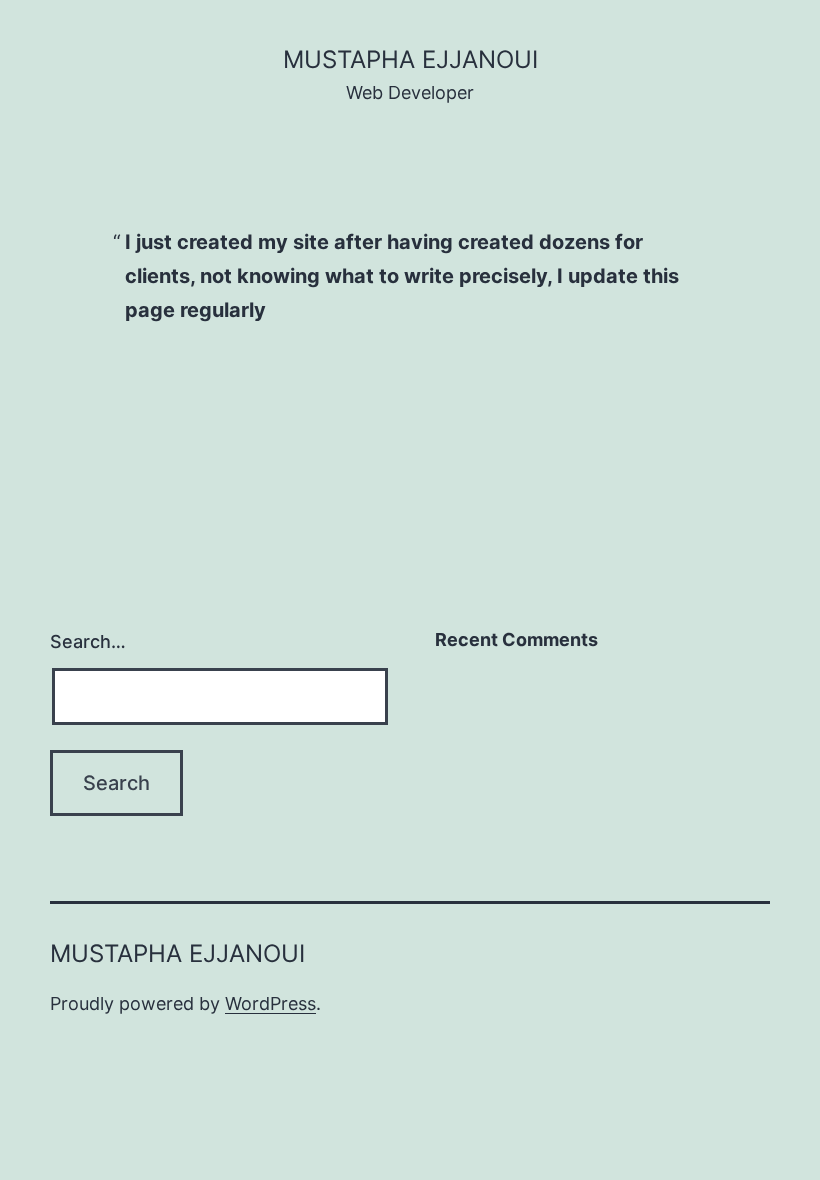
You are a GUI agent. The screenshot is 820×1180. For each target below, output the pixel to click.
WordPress (270, 1003)
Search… (88, 641)
